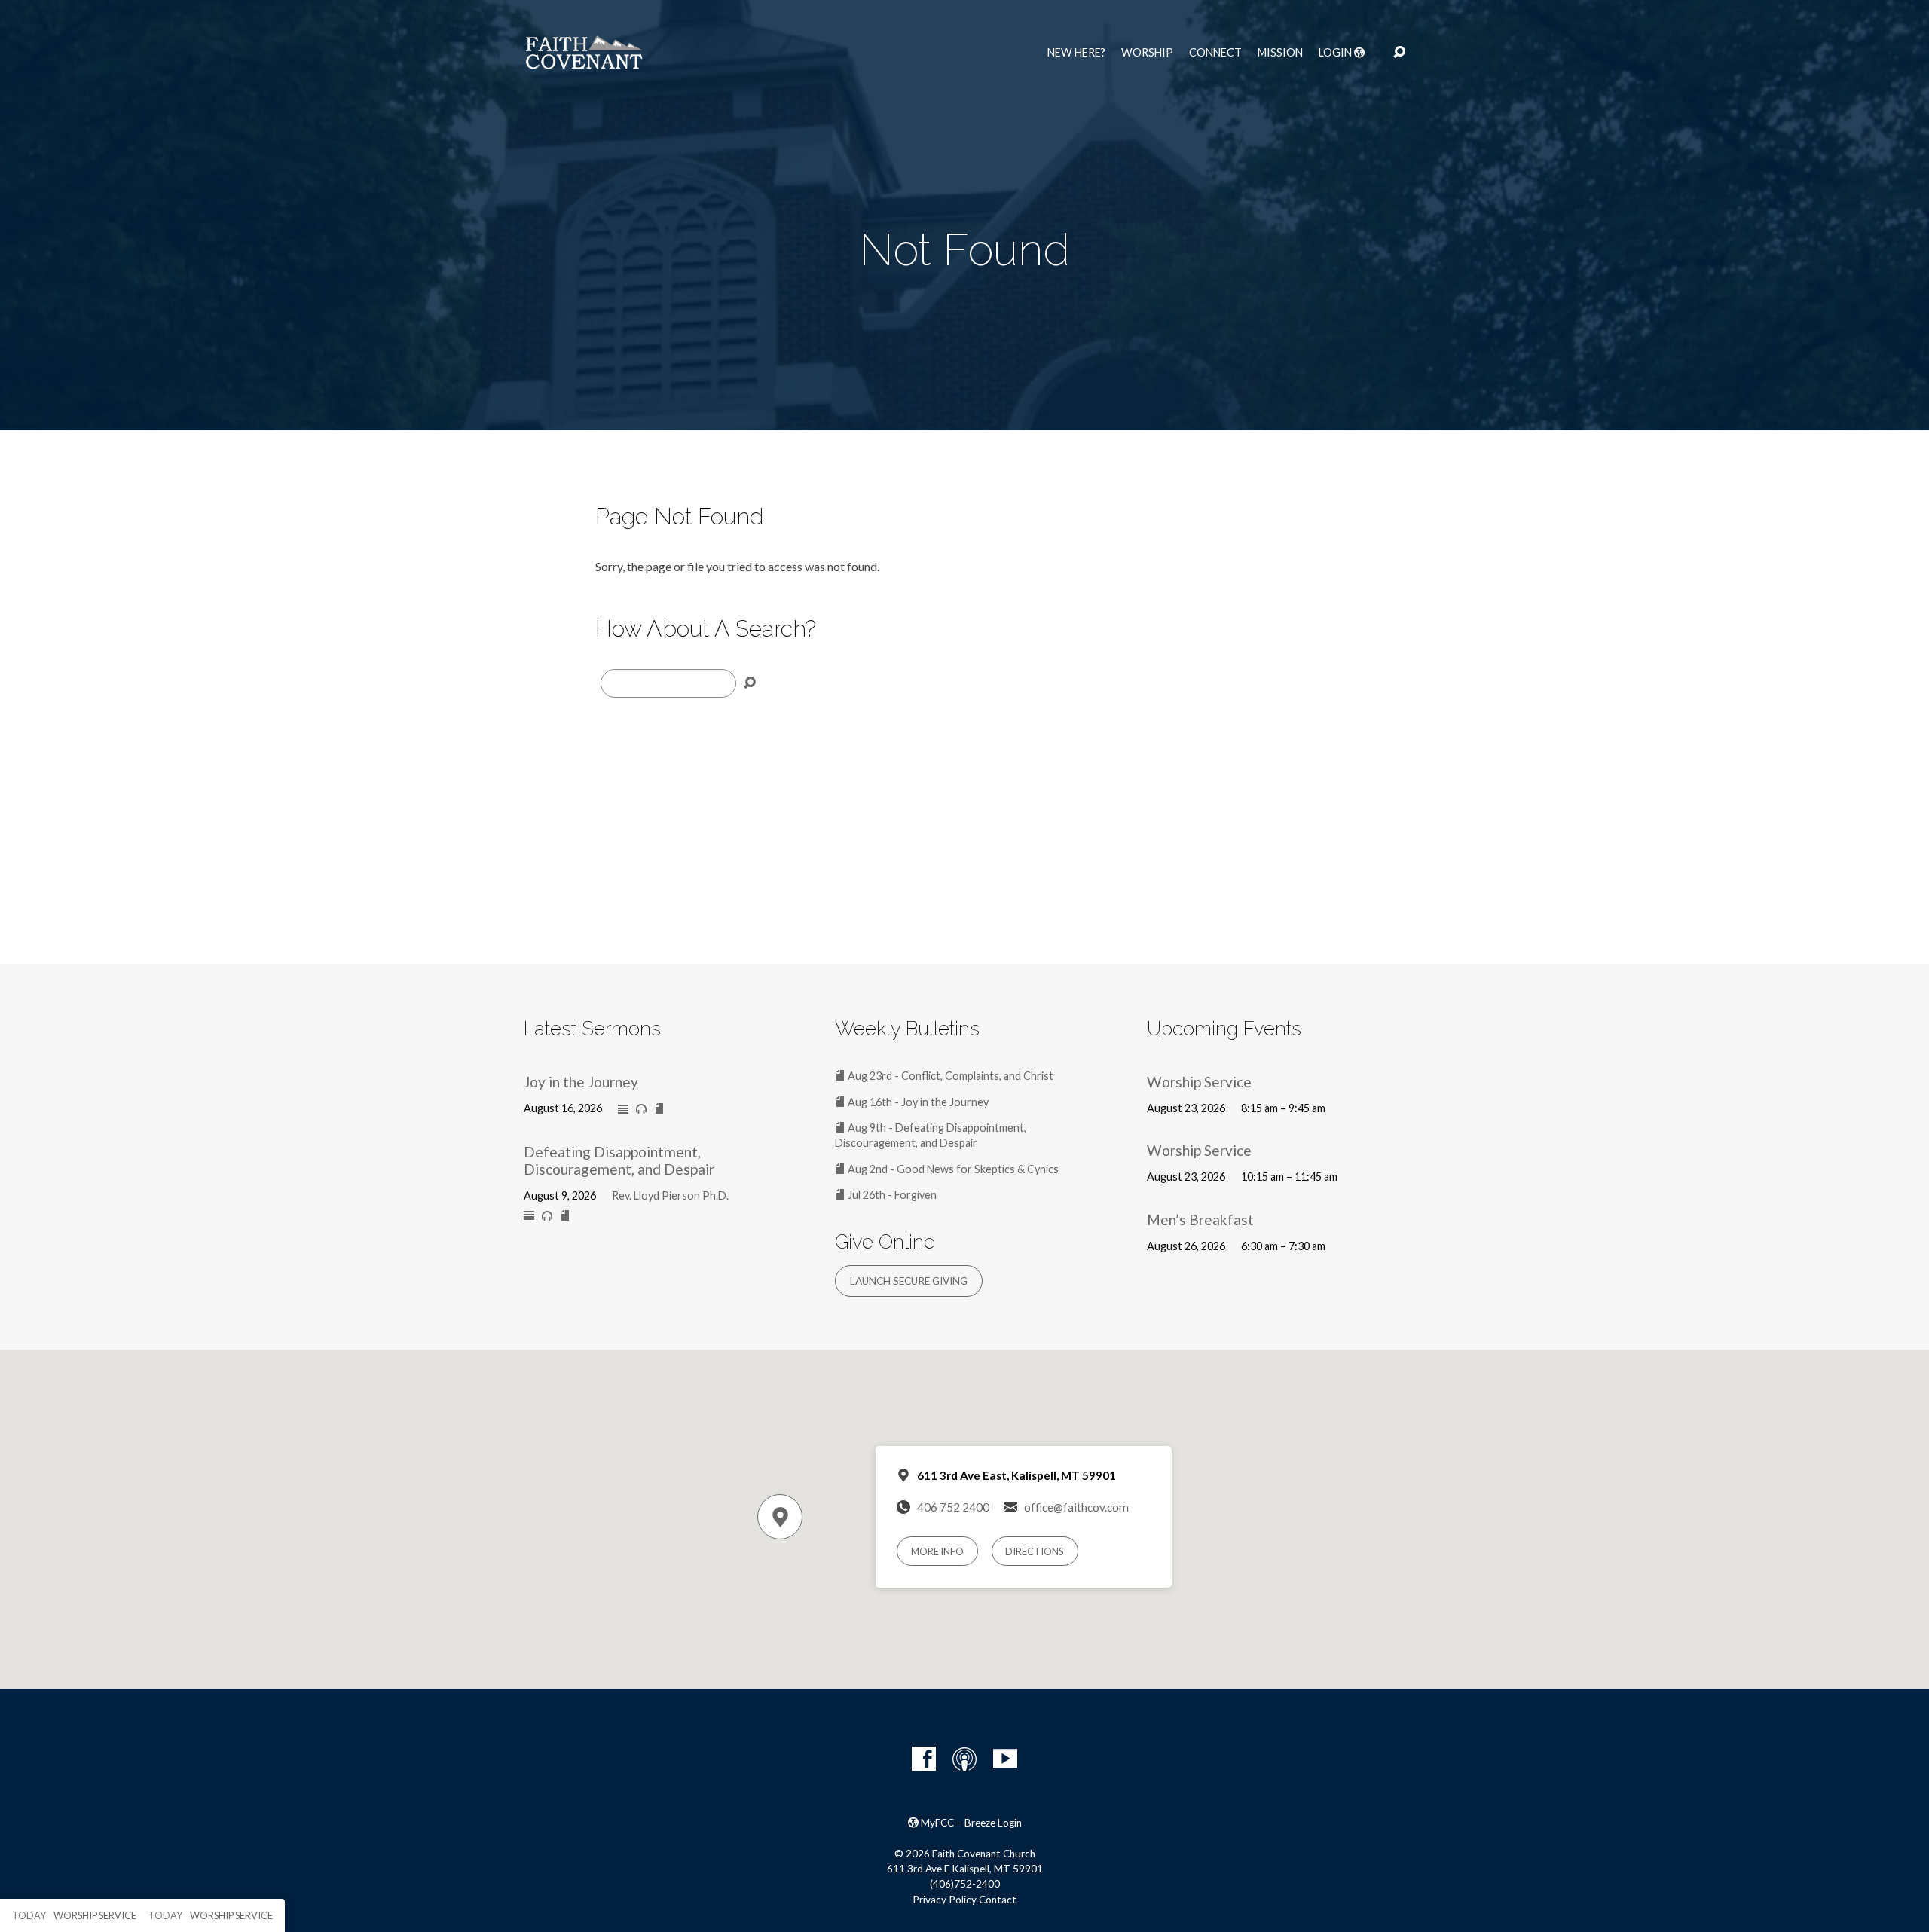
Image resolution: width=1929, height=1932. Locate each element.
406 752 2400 (953, 1507)
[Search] (750, 683)
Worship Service (1199, 1082)
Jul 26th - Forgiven (891, 1195)
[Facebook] (924, 1759)
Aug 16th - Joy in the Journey (917, 1102)
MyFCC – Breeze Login (970, 1823)
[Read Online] (623, 1110)
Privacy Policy (945, 1900)
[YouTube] (1005, 1759)
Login (1336, 53)
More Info (937, 1551)
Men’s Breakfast (1200, 1220)
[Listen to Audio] (641, 1109)
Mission (1280, 53)
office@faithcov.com (1076, 1507)
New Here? (1076, 53)
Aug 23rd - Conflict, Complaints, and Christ (949, 1076)
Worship (1147, 53)
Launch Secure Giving (909, 1281)
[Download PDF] (659, 1109)
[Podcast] (964, 1759)
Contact (998, 1900)
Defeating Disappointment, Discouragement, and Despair (619, 1160)
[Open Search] (1399, 53)
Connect (1215, 53)
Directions (1035, 1551)
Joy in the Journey (581, 1082)
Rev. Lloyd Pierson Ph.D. (670, 1195)
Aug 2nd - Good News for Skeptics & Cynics (952, 1169)
